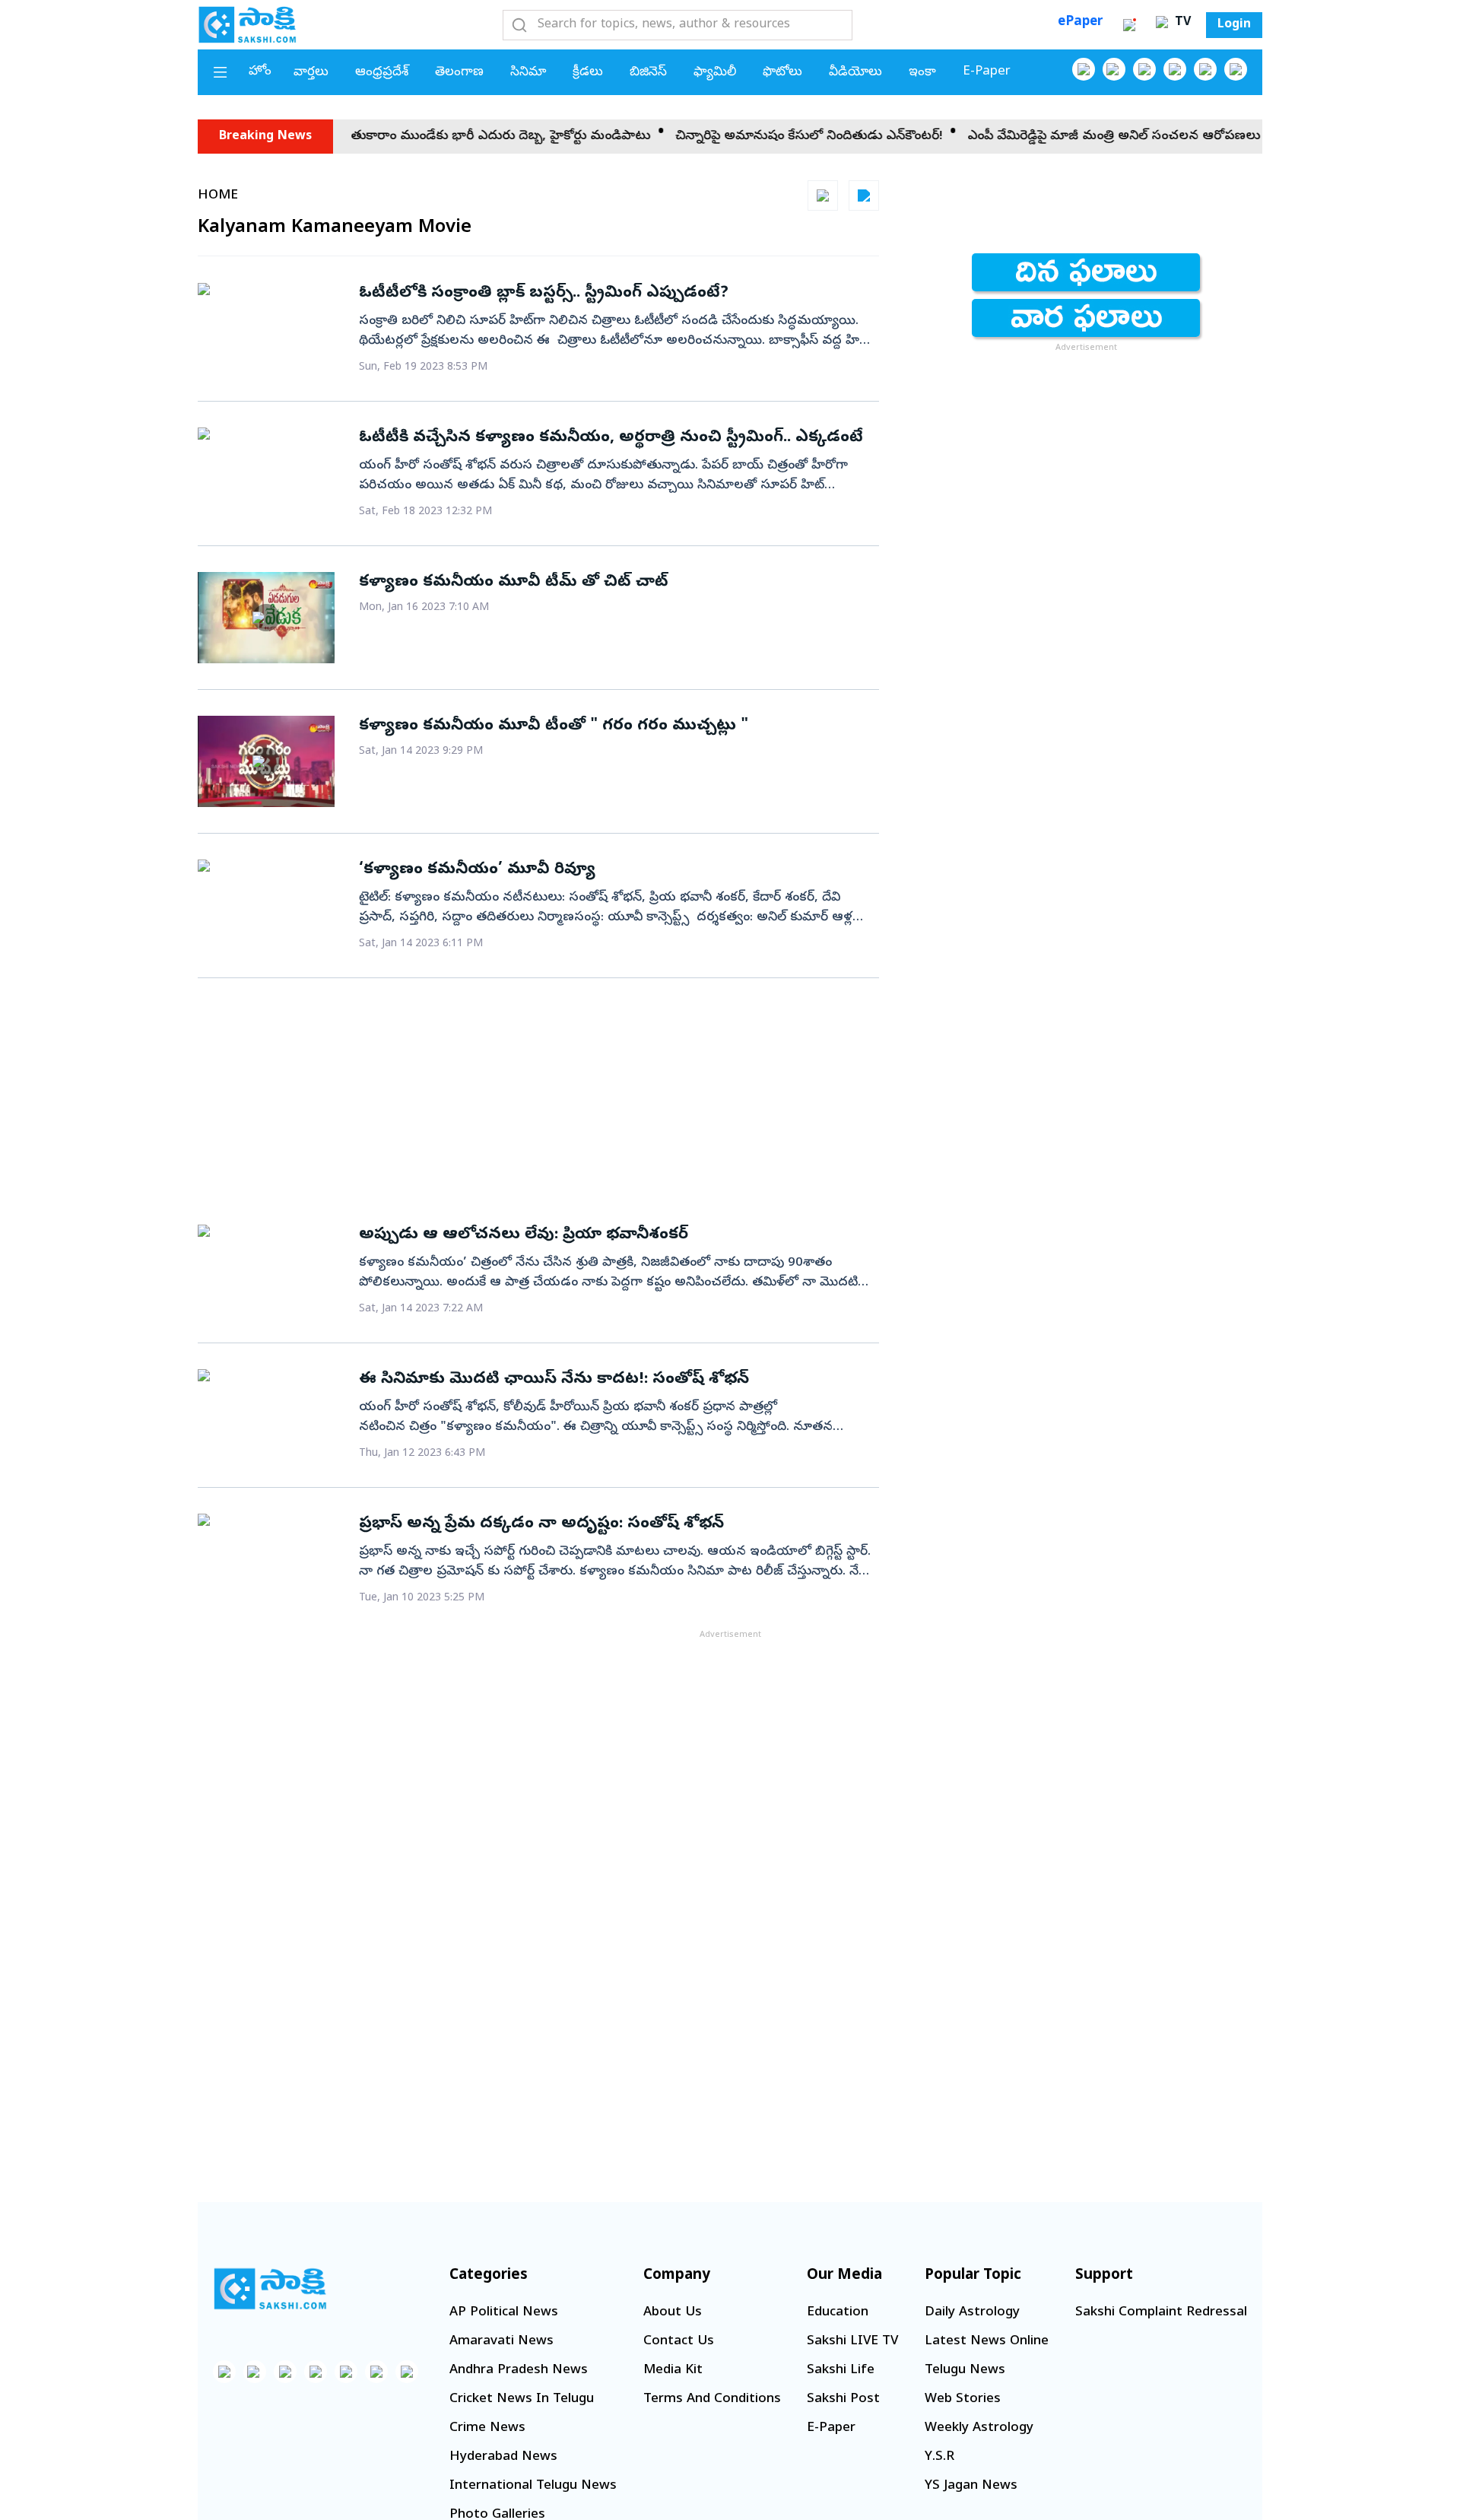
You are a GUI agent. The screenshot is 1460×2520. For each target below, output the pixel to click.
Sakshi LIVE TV (852, 2342)
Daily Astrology (972, 2313)
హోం (260, 72)
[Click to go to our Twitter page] (1144, 69)
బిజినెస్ (648, 73)
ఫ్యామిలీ (715, 73)
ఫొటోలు (782, 73)
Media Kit (673, 2371)
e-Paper (987, 72)
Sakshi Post (843, 2399)
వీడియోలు (855, 73)
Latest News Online (987, 2342)
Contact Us (679, 2342)
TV (1181, 23)
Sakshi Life (841, 2371)
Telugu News (965, 2371)
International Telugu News (533, 2486)
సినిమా (528, 73)
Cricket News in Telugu (522, 2399)
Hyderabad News (503, 2457)
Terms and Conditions (712, 2399)
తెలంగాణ (459, 73)
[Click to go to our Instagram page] (1175, 69)
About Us (673, 2313)
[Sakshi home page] (270, 2289)
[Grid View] (823, 195)
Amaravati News (501, 2342)
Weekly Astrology (979, 2428)
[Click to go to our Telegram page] (376, 2372)
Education (838, 2313)
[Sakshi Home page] (247, 24)
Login (1234, 25)
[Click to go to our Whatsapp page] (1114, 69)
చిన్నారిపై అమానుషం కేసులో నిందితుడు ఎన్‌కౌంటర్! (727, 137)
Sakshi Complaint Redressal (1161, 2313)
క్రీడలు (588, 73)
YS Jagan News (971, 2486)
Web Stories (963, 2399)
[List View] (864, 195)
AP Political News (504, 2313)
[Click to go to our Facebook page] (1084, 69)
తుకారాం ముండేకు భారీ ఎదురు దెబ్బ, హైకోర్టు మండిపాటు (418, 137)
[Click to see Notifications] (1129, 25)
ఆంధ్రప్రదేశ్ (382, 73)
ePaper (1080, 22)
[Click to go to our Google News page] (1236, 69)
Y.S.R (939, 2457)
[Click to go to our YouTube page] (1205, 69)
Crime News (487, 2428)
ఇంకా (922, 73)
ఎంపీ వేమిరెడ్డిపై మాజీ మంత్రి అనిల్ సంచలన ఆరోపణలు (1032, 137)
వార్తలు (311, 73)
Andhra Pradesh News (519, 2371)
